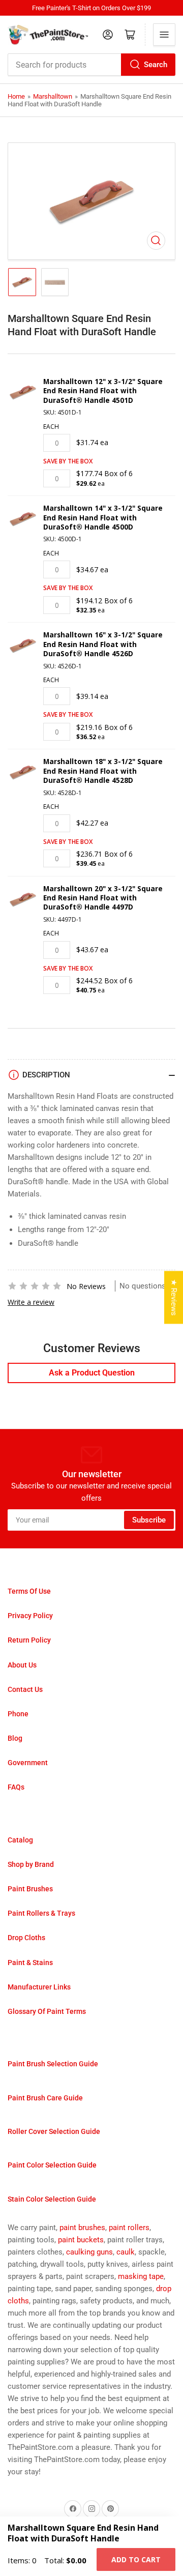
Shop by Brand (31, 1864)
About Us (22, 1665)
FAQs (16, 1787)
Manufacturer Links (39, 1987)
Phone (18, 1714)
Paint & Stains (30, 1963)
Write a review (31, 1302)
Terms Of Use (29, 1591)
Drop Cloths (26, 1938)
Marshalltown (53, 96)
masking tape (141, 2276)
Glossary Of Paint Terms (47, 2011)
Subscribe (149, 1520)
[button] (35, 1286)
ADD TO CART (136, 2559)
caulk (126, 2252)
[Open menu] (164, 35)
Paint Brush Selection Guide (53, 2064)
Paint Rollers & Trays (41, 1913)
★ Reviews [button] (174, 1298)
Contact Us (25, 1689)
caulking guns (89, 2252)
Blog (15, 1738)
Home (16, 96)
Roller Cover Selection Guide (54, 2131)
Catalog (20, 1840)
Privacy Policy (30, 1616)
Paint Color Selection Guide (52, 2165)
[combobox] (91, 65)
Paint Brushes (30, 1889)
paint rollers (129, 2228)
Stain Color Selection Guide (52, 2199)
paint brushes (82, 2228)
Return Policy (29, 1640)
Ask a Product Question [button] (92, 1373)
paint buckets (81, 2240)
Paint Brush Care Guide (45, 2098)
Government (28, 1763)
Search (156, 65)
